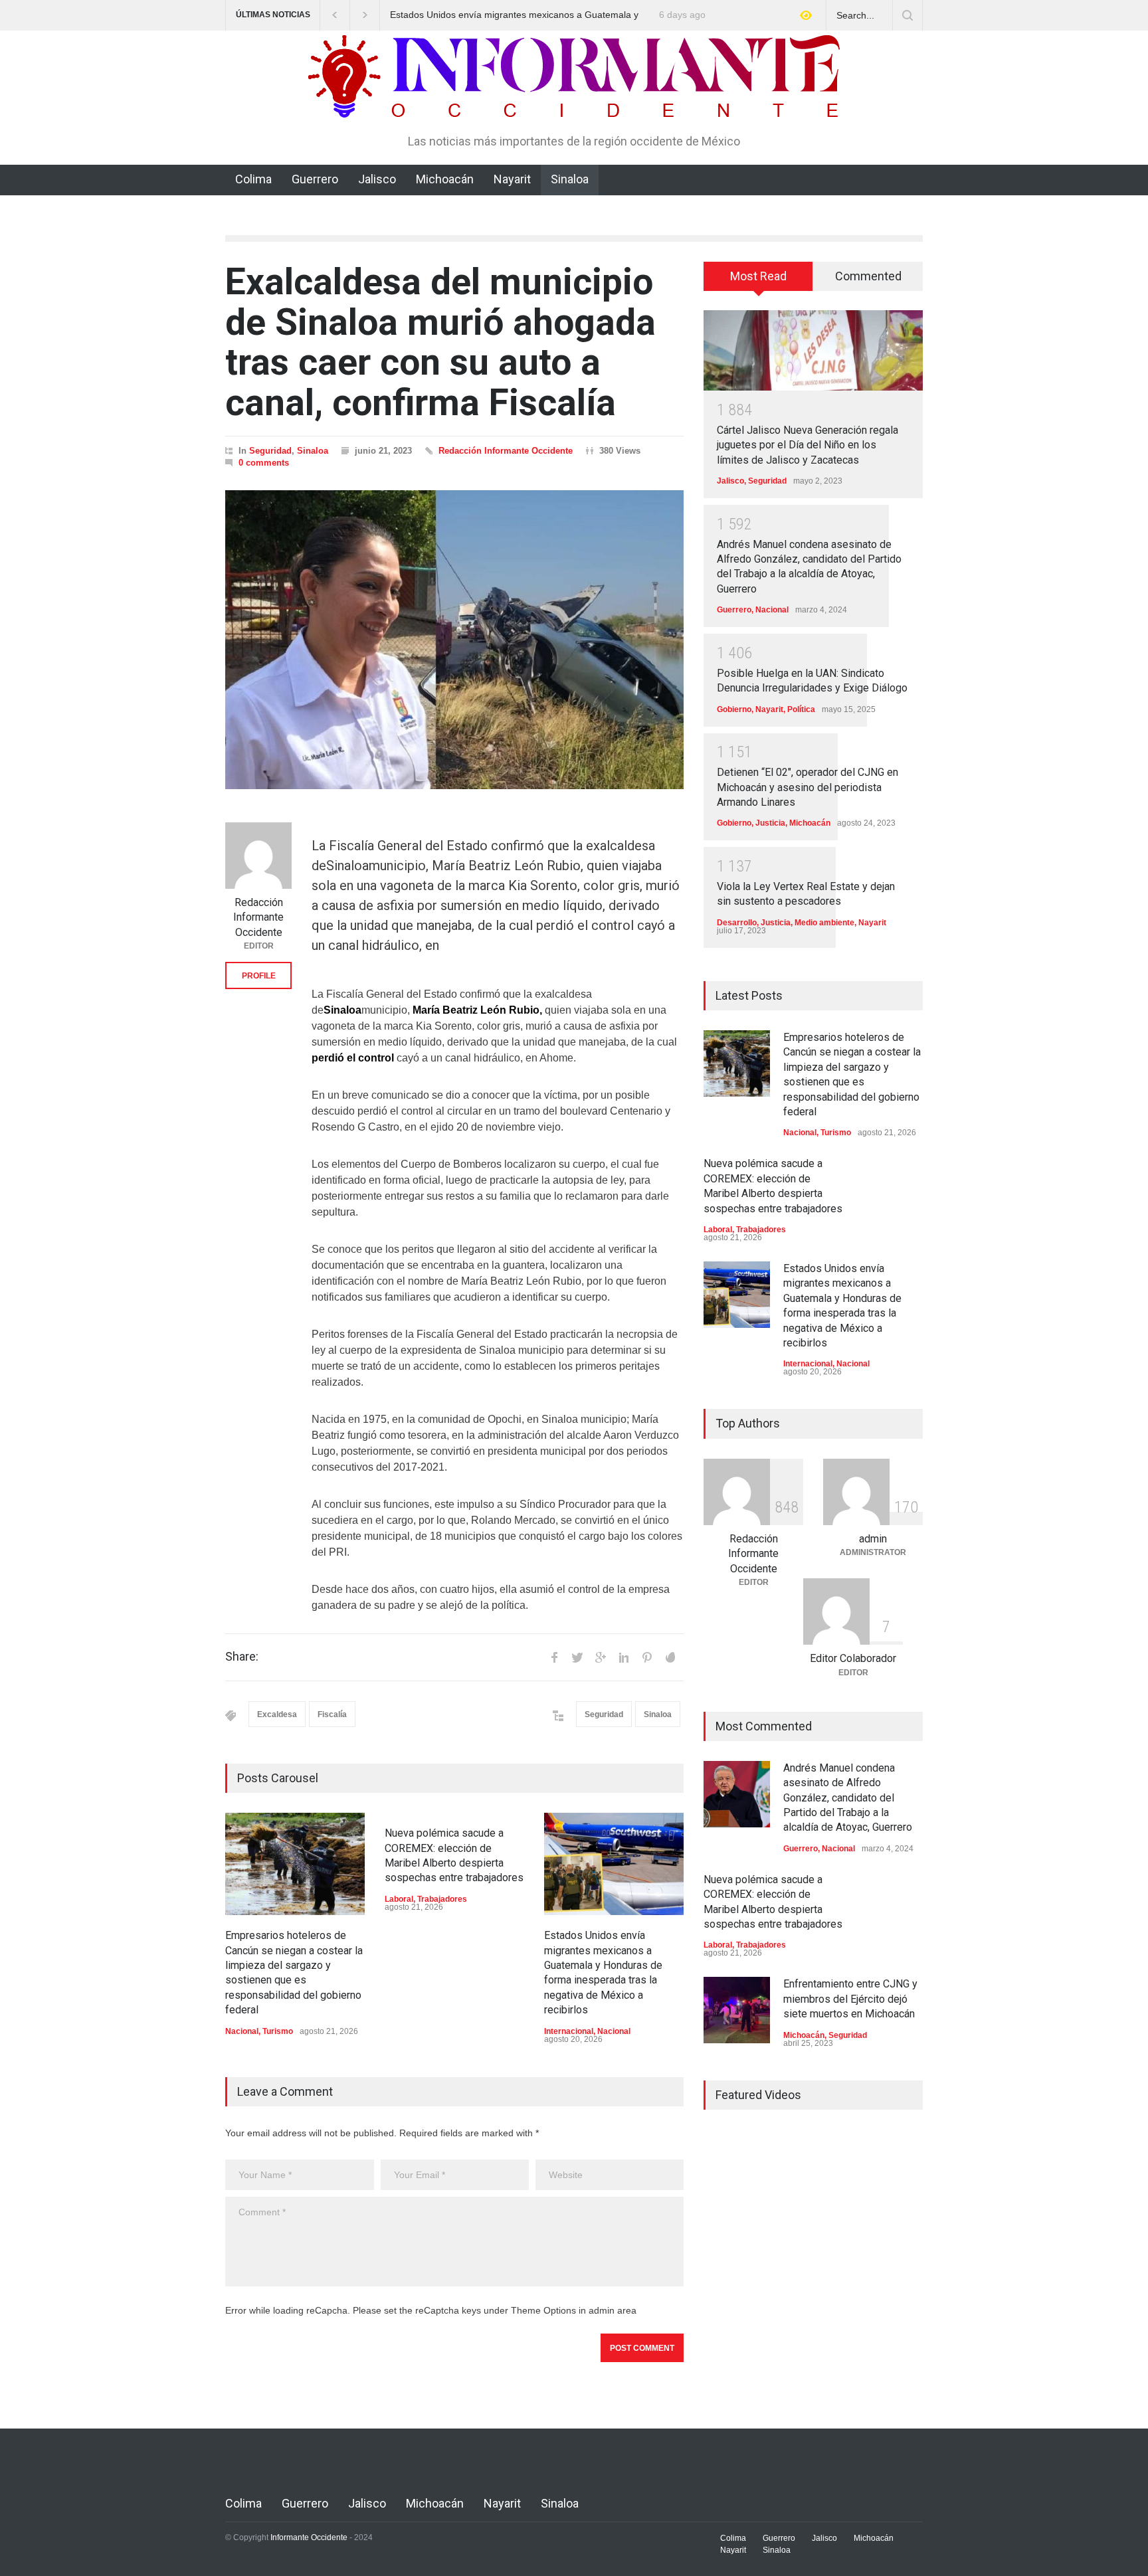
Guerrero (315, 179)
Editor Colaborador (853, 1658)
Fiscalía (332, 1714)
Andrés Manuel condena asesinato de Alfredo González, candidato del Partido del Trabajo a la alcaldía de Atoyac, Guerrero (848, 1798)
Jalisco (377, 179)
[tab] (758, 281)
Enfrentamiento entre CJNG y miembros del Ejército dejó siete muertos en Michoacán (850, 1999)
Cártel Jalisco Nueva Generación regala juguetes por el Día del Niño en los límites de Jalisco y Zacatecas (808, 445)
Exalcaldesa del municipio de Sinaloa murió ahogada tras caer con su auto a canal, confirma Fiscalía (440, 342)
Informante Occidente (309, 2537)
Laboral (399, 1899)
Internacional (569, 2031)
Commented (868, 276)
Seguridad (270, 451)
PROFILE (259, 976)
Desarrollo (737, 923)
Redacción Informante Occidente (506, 451)
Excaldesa (277, 1714)
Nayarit (512, 179)
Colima (253, 179)
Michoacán (445, 179)
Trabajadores (442, 1899)
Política (801, 709)
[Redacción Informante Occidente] (258, 856)
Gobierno (734, 709)
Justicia (770, 823)
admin (873, 1539)
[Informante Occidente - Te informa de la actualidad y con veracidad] (574, 102)
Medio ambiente (824, 923)
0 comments (264, 463)
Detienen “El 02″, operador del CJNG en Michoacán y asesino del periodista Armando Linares (808, 787)
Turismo (278, 2031)
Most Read (758, 276)
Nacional (242, 2031)
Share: (242, 1657)
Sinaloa (570, 179)
